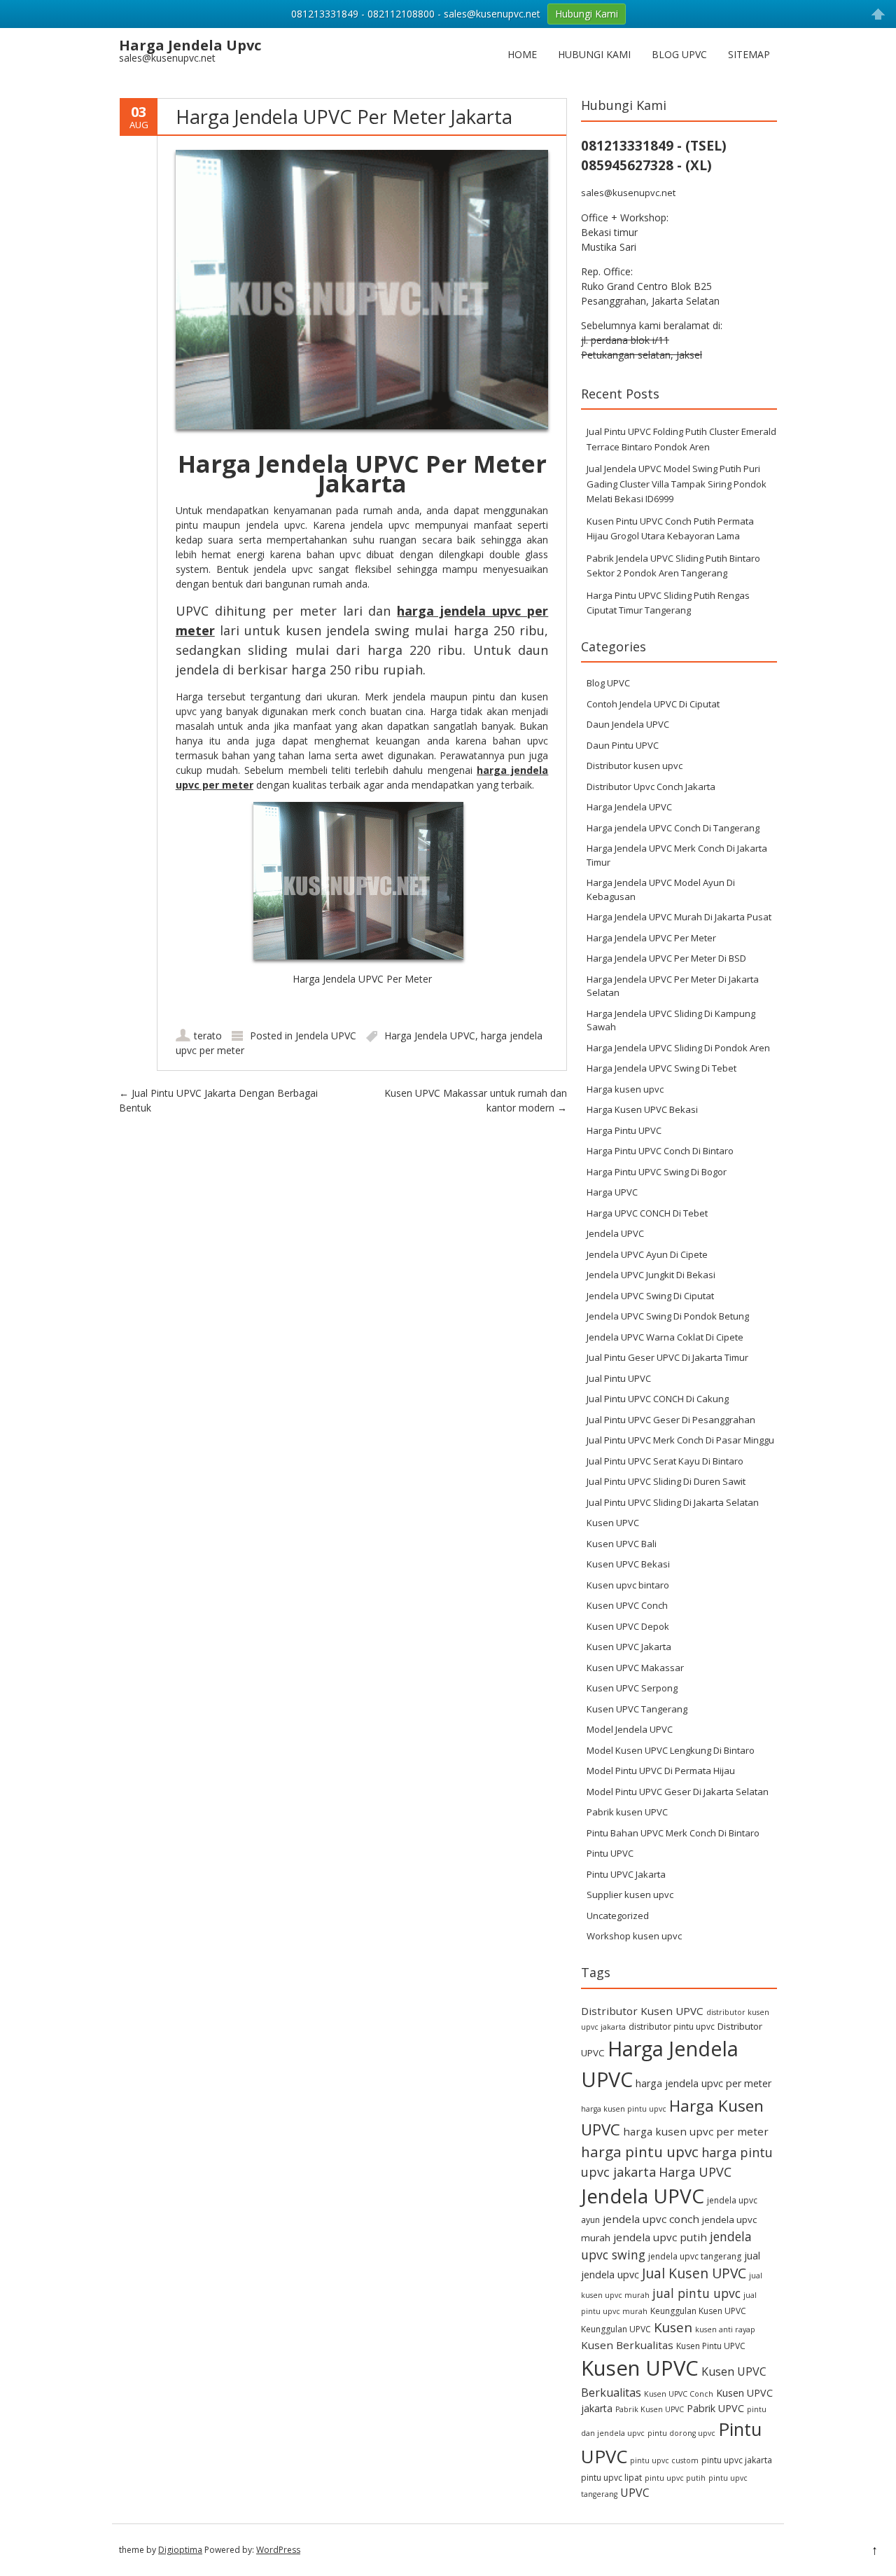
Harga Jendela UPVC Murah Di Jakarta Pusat (679, 917)
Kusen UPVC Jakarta (629, 1647)
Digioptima (180, 2550)
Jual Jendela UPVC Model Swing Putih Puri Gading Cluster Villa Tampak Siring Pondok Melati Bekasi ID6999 (677, 484)
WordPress (278, 2550)
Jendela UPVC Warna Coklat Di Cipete (665, 1337)
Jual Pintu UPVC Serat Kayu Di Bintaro (665, 1461)
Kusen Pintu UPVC (711, 2346)
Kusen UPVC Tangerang (637, 1709)
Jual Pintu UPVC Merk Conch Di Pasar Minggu (680, 1440)
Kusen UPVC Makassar (635, 1668)
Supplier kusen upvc (630, 1895)
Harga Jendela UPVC (430, 1036)
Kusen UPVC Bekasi (628, 1564)
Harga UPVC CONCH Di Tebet (647, 1213)
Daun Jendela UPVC (628, 724)
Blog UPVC (679, 54)
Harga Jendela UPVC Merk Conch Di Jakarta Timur (677, 855)
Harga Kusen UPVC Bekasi (642, 1109)
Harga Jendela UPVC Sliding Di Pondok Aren (678, 1048)
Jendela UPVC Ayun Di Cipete (647, 1254)
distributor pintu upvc (672, 2027)
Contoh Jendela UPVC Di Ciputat (653, 704)
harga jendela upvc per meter (703, 2083)
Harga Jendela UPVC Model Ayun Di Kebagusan (661, 889)
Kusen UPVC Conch (627, 1605)
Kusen (673, 2327)
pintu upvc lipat (611, 2478)
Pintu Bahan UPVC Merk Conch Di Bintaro (673, 1833)
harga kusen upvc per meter (696, 2131)
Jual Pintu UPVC (619, 1378)
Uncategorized (618, 1916)
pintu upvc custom (664, 2460)
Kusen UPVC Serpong (632, 1688)
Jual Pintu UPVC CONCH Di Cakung (658, 1399)
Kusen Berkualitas (627, 2345)
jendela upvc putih (660, 2237)
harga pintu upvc (640, 2152)
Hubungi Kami (594, 54)
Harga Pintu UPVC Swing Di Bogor (657, 1172)
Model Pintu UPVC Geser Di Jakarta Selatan (678, 1792)
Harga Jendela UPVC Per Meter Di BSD (666, 958)
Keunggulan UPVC (616, 2329)
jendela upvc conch (651, 2219)
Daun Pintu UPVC (623, 745)
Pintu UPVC (610, 1853)
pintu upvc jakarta (737, 2460)
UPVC (635, 2493)
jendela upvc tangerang (695, 2256)
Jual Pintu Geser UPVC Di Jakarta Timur (667, 1357)
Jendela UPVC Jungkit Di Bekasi (651, 1275)
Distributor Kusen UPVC (642, 2011)
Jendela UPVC (326, 1036)
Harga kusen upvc (625, 1089)
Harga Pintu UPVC (624, 1130)
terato (208, 1036)
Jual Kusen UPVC (694, 2273)
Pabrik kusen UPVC (627, 1812)
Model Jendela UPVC (630, 1729)
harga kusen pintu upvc (624, 2109)
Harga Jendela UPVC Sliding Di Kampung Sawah (671, 1020)
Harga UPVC (612, 1192)
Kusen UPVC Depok (628, 1626)
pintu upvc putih (675, 2478)
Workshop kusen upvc (634, 1936)
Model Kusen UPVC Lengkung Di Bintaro (671, 1750)
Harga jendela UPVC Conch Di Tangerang (673, 828)
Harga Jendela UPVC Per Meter (651, 938)
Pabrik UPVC (715, 2408)
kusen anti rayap (725, 2329)
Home (522, 54)
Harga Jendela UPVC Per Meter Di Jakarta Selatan (673, 986)
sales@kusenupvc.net (628, 193)
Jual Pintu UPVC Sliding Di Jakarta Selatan (673, 1502)
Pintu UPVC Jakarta (626, 1874)
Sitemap (749, 54)
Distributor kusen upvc (635, 766)
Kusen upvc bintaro (628, 1585)
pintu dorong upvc (681, 2433)
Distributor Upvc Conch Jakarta (651, 787)
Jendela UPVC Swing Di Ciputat (650, 1296)
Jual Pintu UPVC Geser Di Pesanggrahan (671, 1420)
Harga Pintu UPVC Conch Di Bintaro (660, 1151)
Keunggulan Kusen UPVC (698, 2311)
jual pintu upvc (696, 2293)
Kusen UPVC (613, 1523)
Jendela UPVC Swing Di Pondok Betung (668, 1316)
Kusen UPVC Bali (622, 1544)
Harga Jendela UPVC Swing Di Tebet (661, 1068)
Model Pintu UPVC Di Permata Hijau (661, 1771)
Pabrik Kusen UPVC (650, 2409)
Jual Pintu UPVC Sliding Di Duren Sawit (666, 1481)
